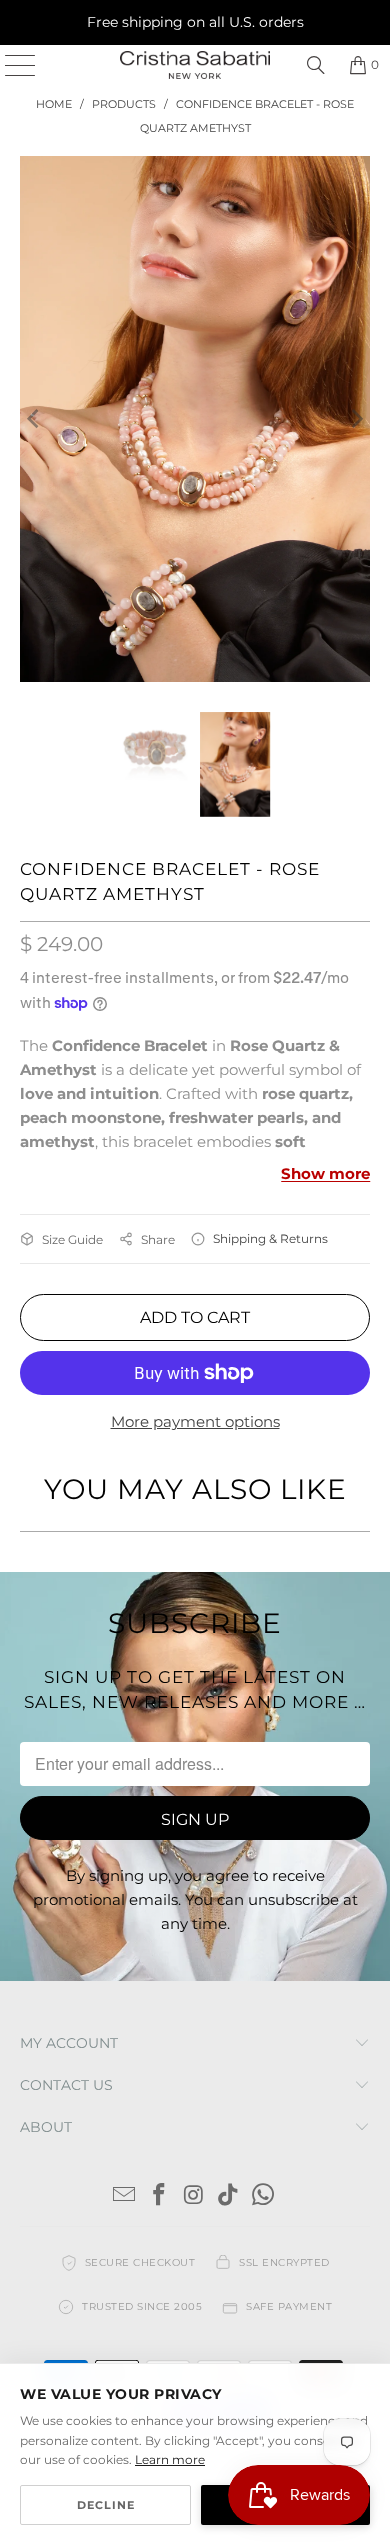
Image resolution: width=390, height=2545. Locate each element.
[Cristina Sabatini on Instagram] (194, 2196)
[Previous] (35, 419)
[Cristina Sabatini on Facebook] (159, 2196)
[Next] (355, 419)
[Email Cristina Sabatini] (125, 2196)
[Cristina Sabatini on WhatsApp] (264, 2196)
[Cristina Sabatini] (195, 65)
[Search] (316, 65)
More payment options (195, 1421)
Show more (325, 1173)
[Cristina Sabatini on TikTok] (229, 2196)
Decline (106, 2505)
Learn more (170, 2459)
